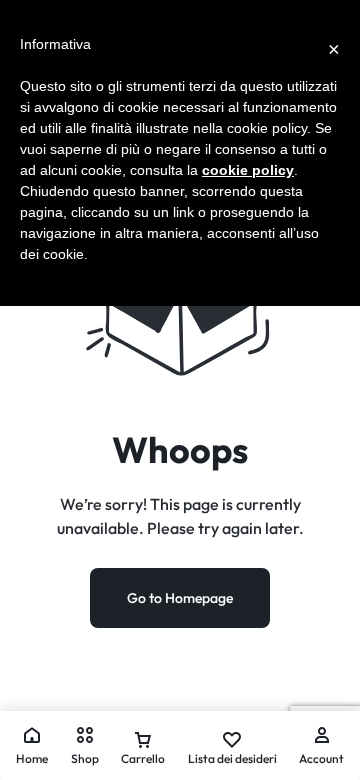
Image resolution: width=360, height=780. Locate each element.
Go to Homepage (180, 598)
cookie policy (248, 170)
